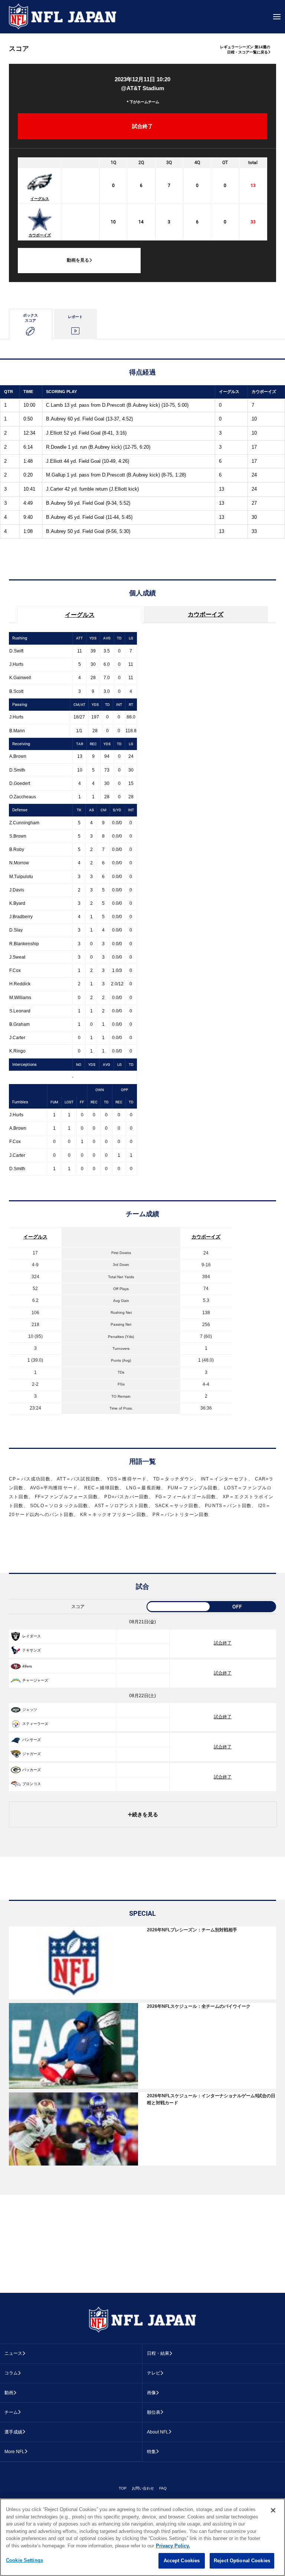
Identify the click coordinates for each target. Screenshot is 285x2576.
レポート (75, 317)
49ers (27, 1666)
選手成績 (13, 2432)
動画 (9, 2393)
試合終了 (223, 1643)
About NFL (158, 2432)
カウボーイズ (40, 235)
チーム (11, 2412)
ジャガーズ (32, 1754)
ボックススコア (30, 318)
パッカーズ (32, 1770)
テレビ (154, 2373)
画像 (151, 2393)
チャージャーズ (35, 1680)
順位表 (154, 2412)
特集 (151, 2452)
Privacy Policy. (173, 2546)
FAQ (163, 2488)
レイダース (32, 1636)
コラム (11, 2373)
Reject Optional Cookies (242, 2561)
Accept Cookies (182, 2561)
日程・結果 (158, 2353)
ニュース (13, 2353)
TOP (123, 2488)
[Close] (273, 2510)
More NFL (14, 2452)
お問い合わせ (143, 2488)
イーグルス (40, 199)
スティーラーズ (35, 1724)
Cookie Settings (24, 2560)
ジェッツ (30, 1710)
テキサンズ (32, 1650)
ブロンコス (32, 1784)
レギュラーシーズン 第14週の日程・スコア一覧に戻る (245, 50)
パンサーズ (32, 1740)
